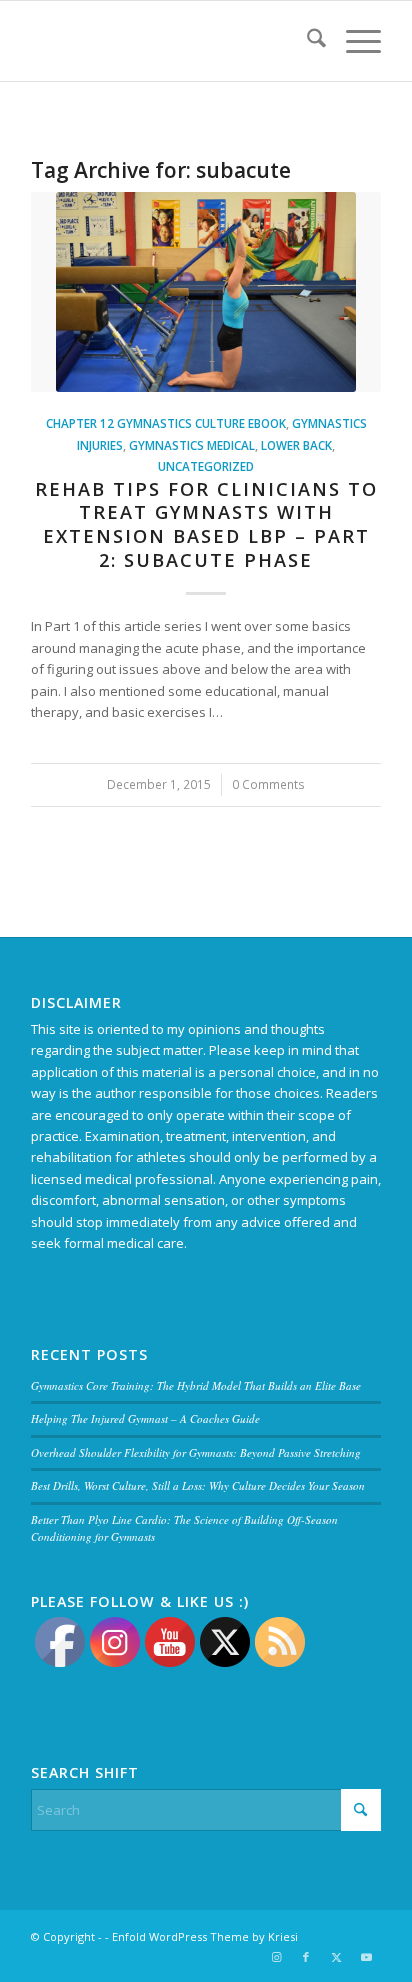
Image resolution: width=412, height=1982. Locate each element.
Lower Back (296, 445)
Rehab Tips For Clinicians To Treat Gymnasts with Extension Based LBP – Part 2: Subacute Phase (206, 524)
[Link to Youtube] (366, 1957)
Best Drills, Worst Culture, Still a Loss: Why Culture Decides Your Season (198, 1485)
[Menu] (353, 41)
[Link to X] (336, 1957)
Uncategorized (206, 466)
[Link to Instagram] (276, 1957)
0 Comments (268, 784)
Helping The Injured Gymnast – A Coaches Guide (145, 1418)
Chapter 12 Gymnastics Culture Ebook (166, 423)
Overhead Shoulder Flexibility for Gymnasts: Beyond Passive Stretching (196, 1452)
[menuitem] (306, 41)
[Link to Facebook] (306, 1957)
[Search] (306, 41)
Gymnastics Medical (192, 445)
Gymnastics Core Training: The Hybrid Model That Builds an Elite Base (196, 1385)
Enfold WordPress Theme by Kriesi (205, 1936)
